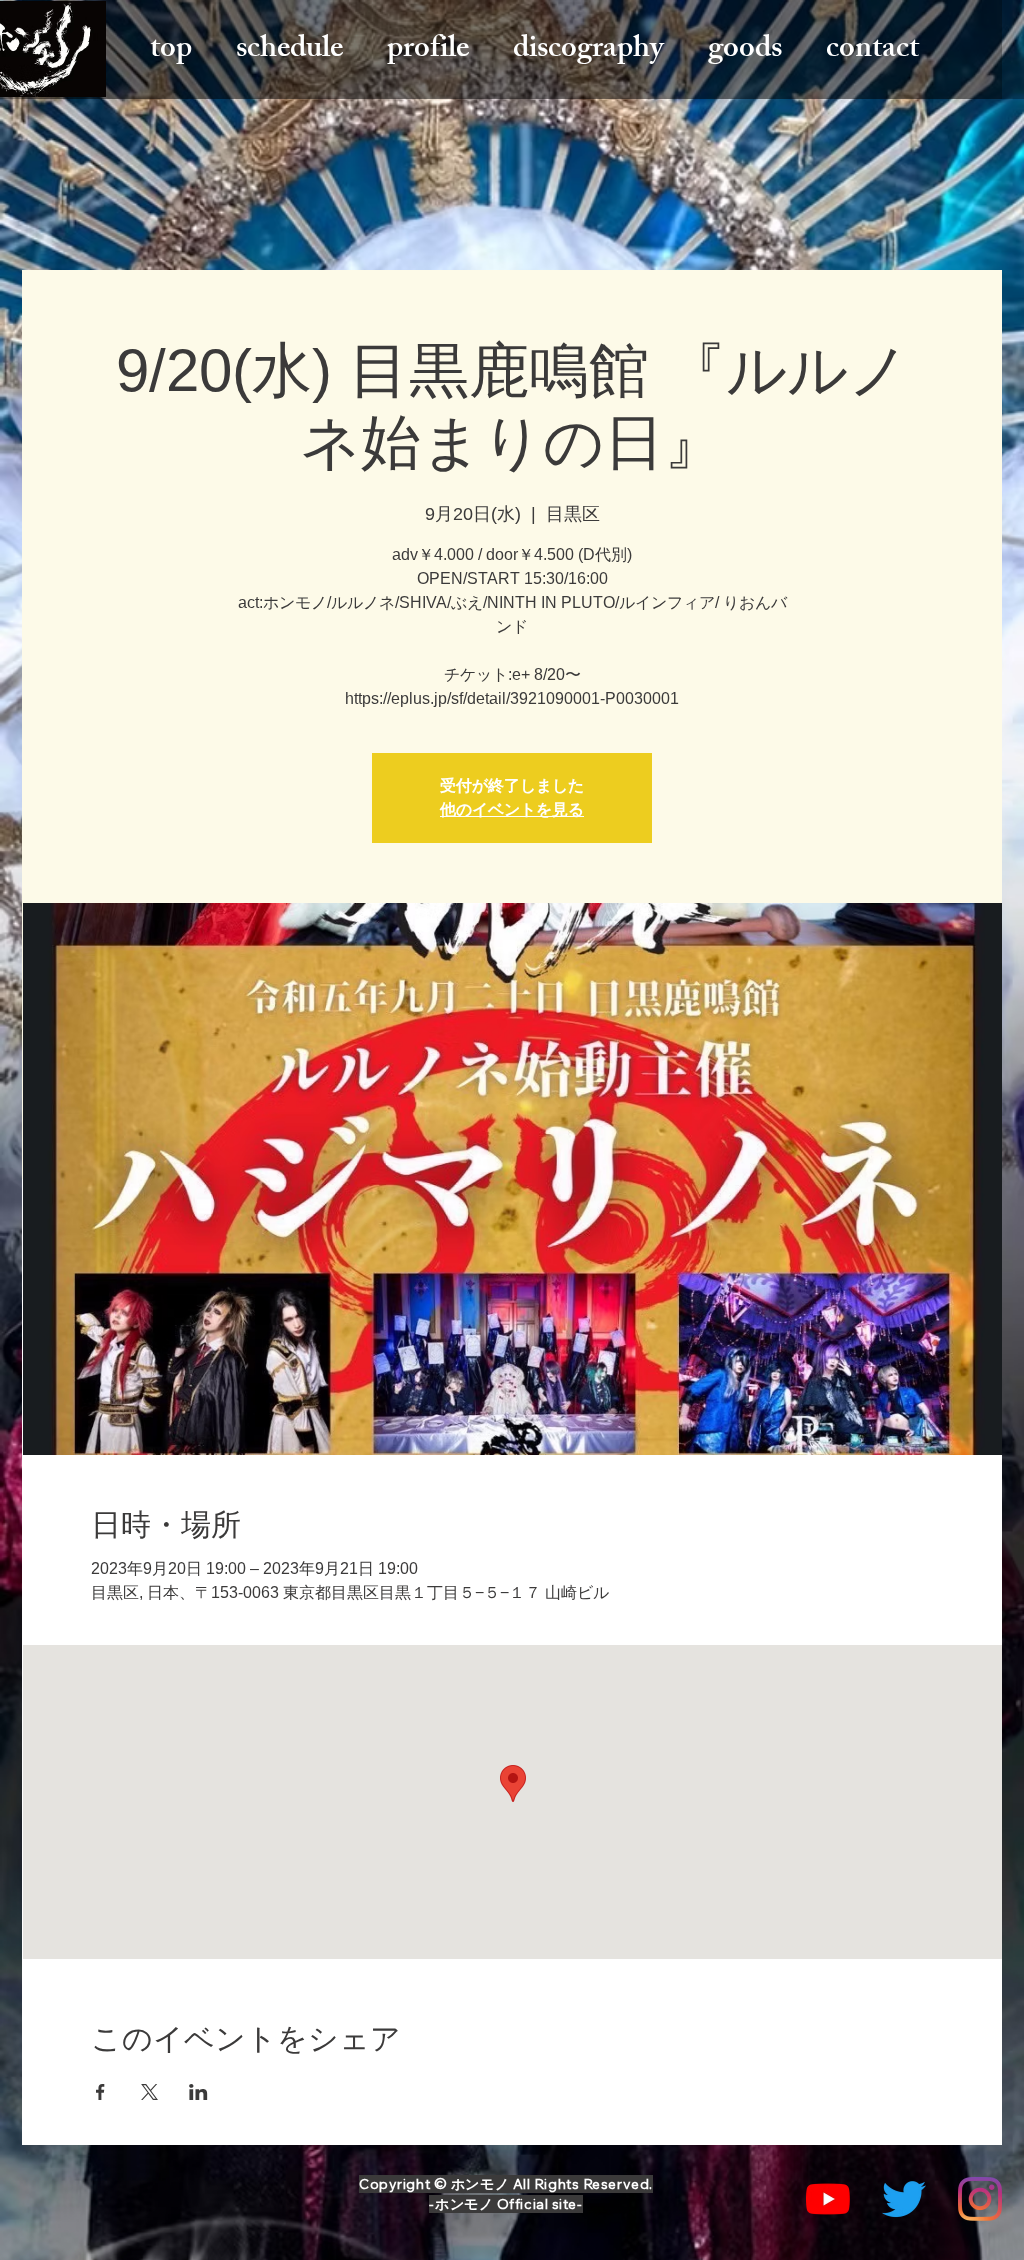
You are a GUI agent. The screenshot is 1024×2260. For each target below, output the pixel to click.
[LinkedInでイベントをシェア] (198, 2092)
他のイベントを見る (512, 809)
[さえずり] (904, 2199)
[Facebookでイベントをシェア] (100, 2092)
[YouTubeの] (828, 2199)
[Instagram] (980, 2199)
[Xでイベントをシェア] (149, 2092)
